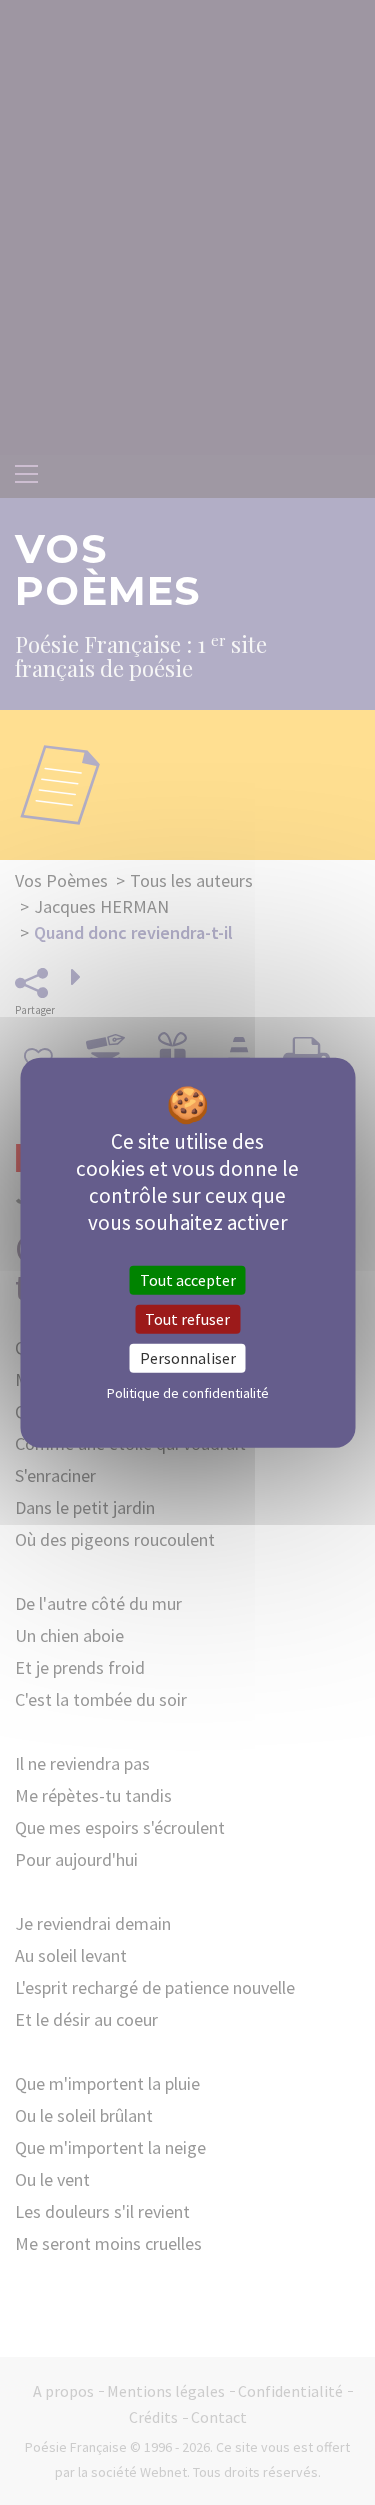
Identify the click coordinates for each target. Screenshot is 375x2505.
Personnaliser (188, 1358)
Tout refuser (187, 1318)
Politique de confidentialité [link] (188, 1393)
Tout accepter (188, 1279)
